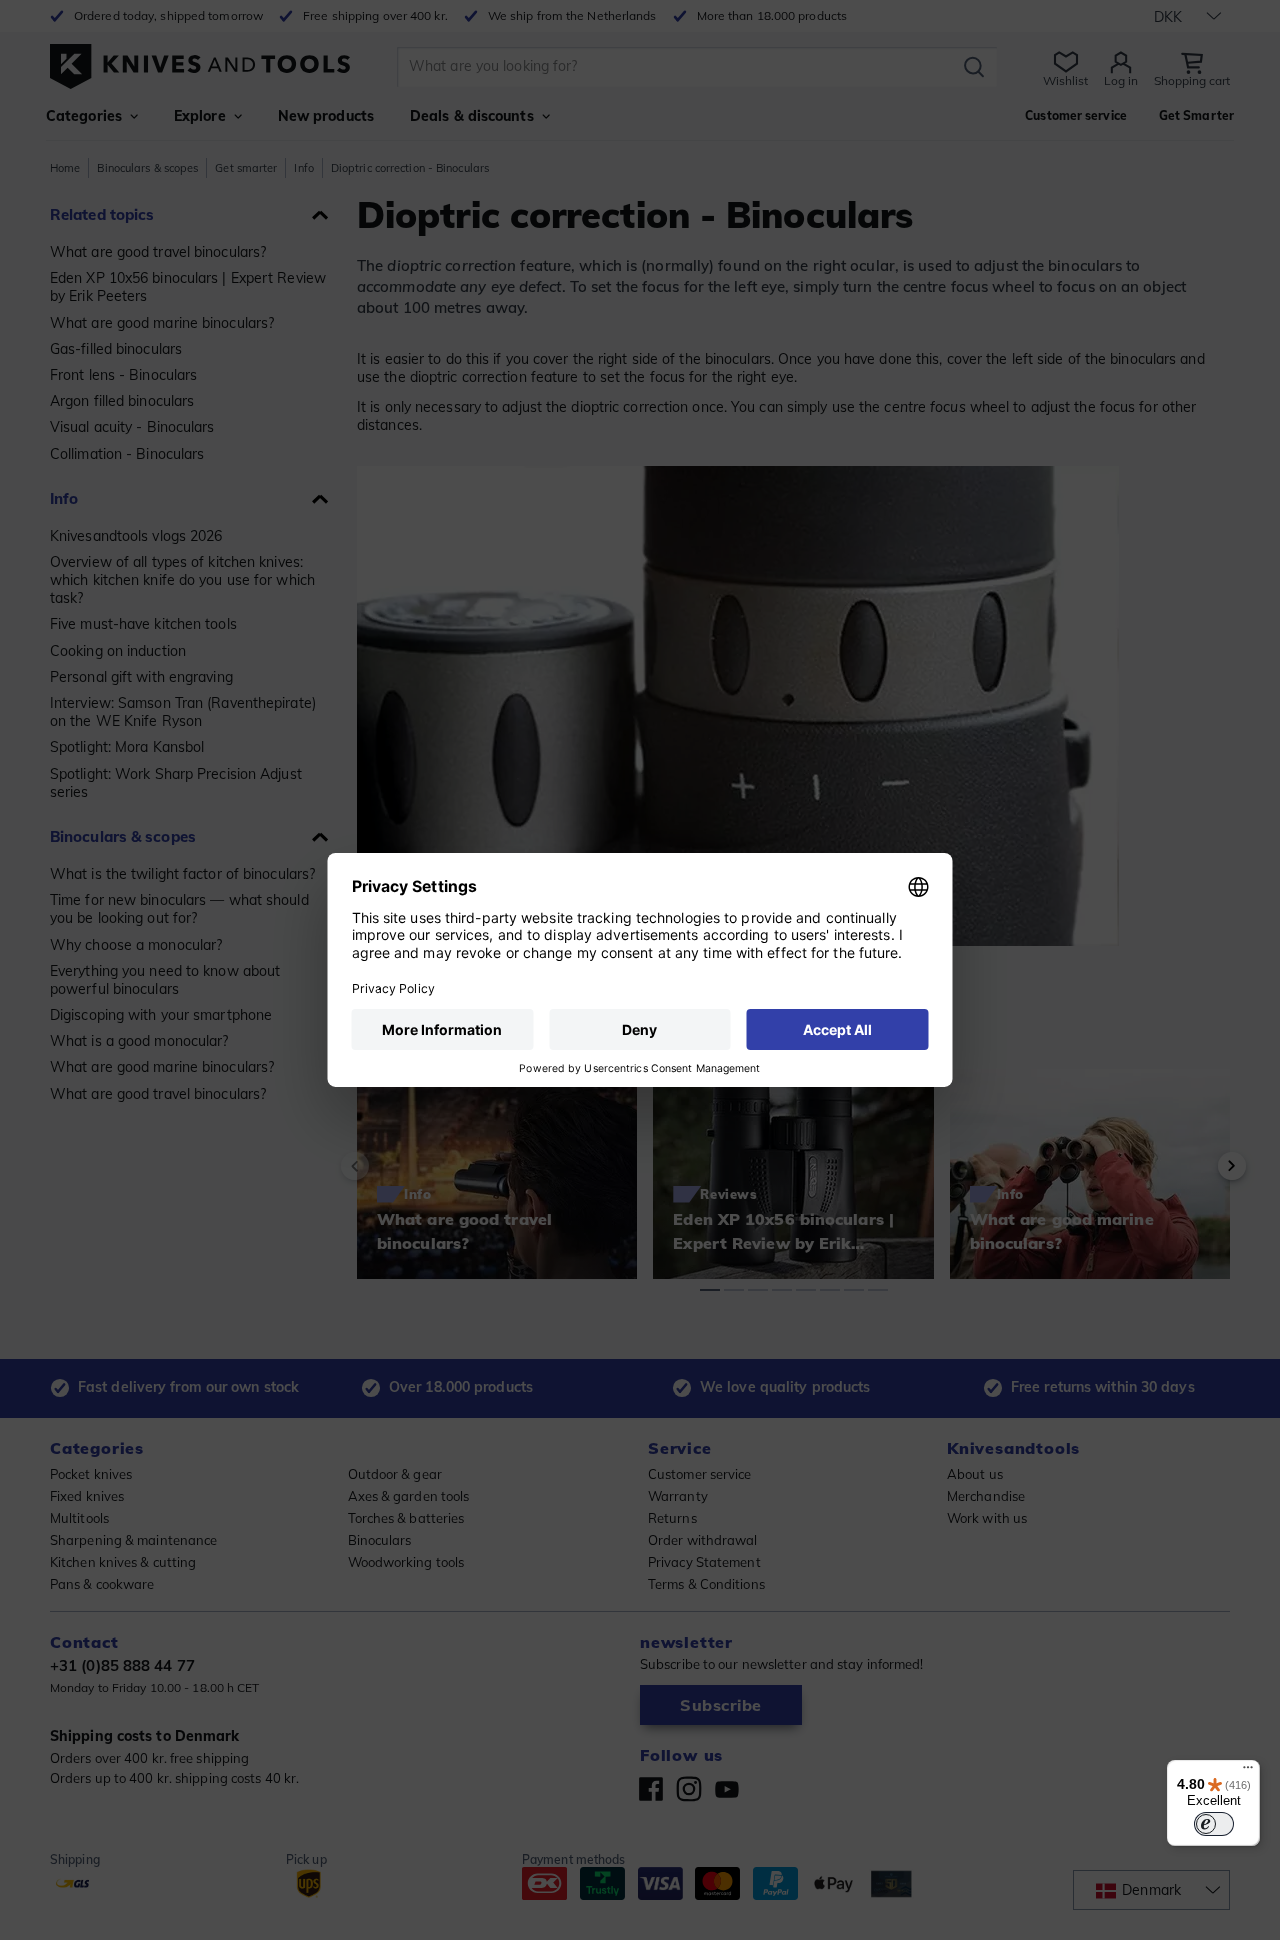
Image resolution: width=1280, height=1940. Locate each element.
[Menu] (1248, 1772)
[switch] (1214, 1824)
